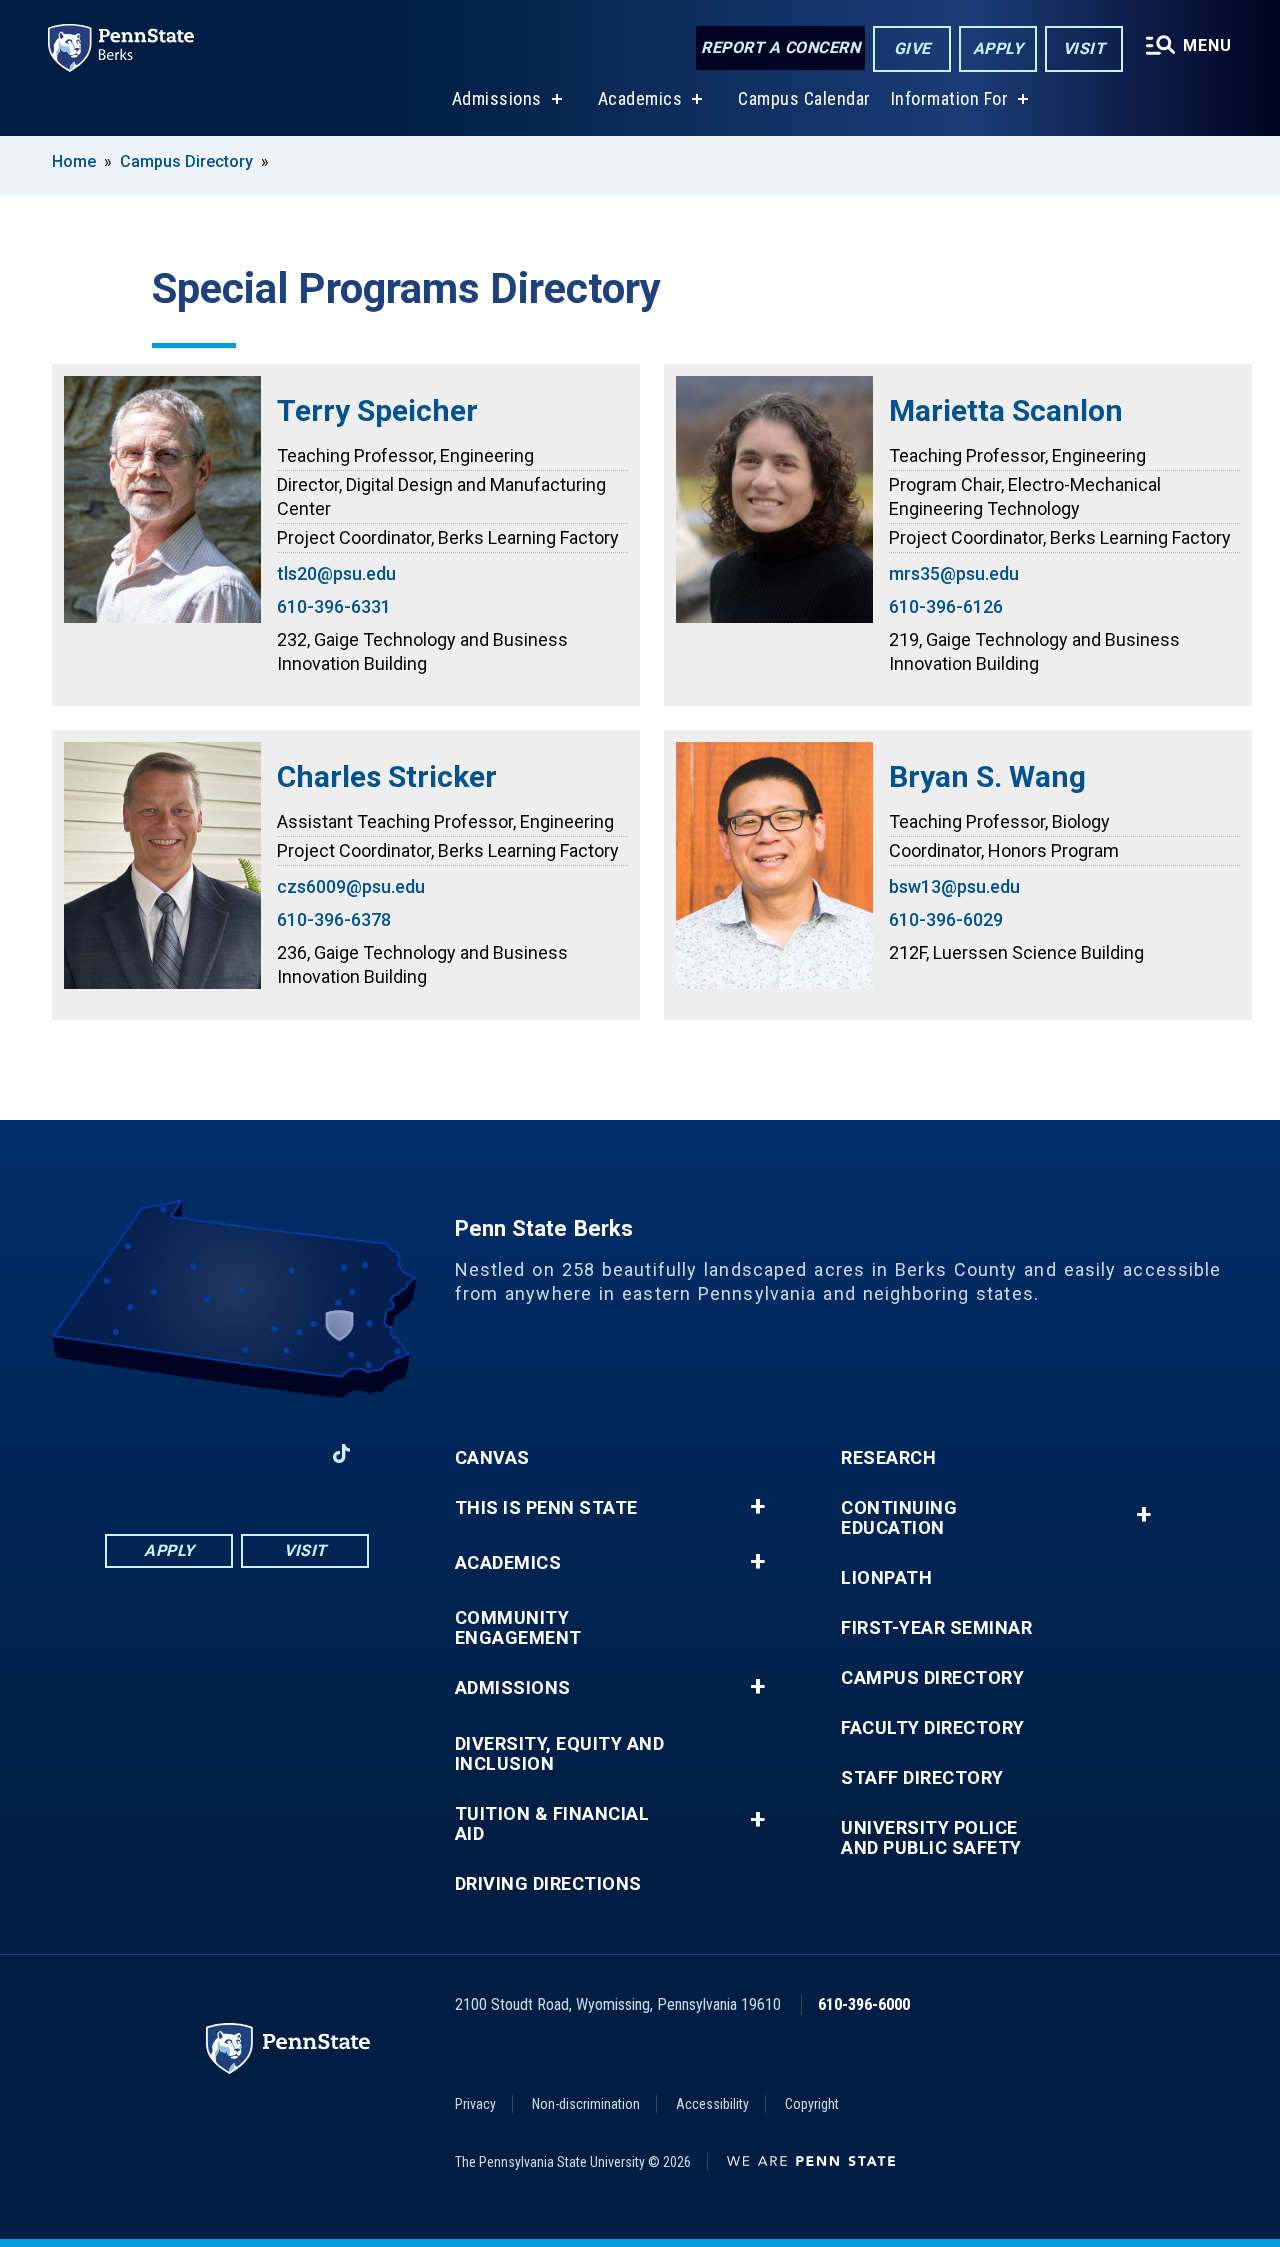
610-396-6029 (946, 919)
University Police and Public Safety (931, 1838)
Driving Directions (548, 1884)
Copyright (812, 2104)
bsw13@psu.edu (954, 886)
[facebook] (133, 1453)
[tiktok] (341, 1453)
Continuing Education (899, 1518)
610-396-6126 (946, 606)
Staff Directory (922, 1778)
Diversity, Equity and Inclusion (560, 1754)
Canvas (492, 1458)
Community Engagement (518, 1628)
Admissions (497, 98)
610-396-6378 (334, 919)
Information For (950, 98)
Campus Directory (186, 161)
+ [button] (757, 1507)
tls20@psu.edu (336, 573)
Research (888, 1458)
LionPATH (886, 1578)
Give (912, 48)
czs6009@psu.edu (351, 886)
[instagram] (289, 1453)
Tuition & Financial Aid (552, 1824)
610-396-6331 (334, 606)
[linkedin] (185, 1453)
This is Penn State (546, 1508)
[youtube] (237, 1453)
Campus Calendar (804, 98)
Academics (640, 98)
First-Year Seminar (936, 1628)
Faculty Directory (933, 1728)
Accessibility (712, 2104)
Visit (1084, 48)
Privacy (475, 2104)
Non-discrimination (586, 2104)
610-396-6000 (864, 2004)
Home (74, 161)
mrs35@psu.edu (954, 573)
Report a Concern (780, 47)
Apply (998, 48)
